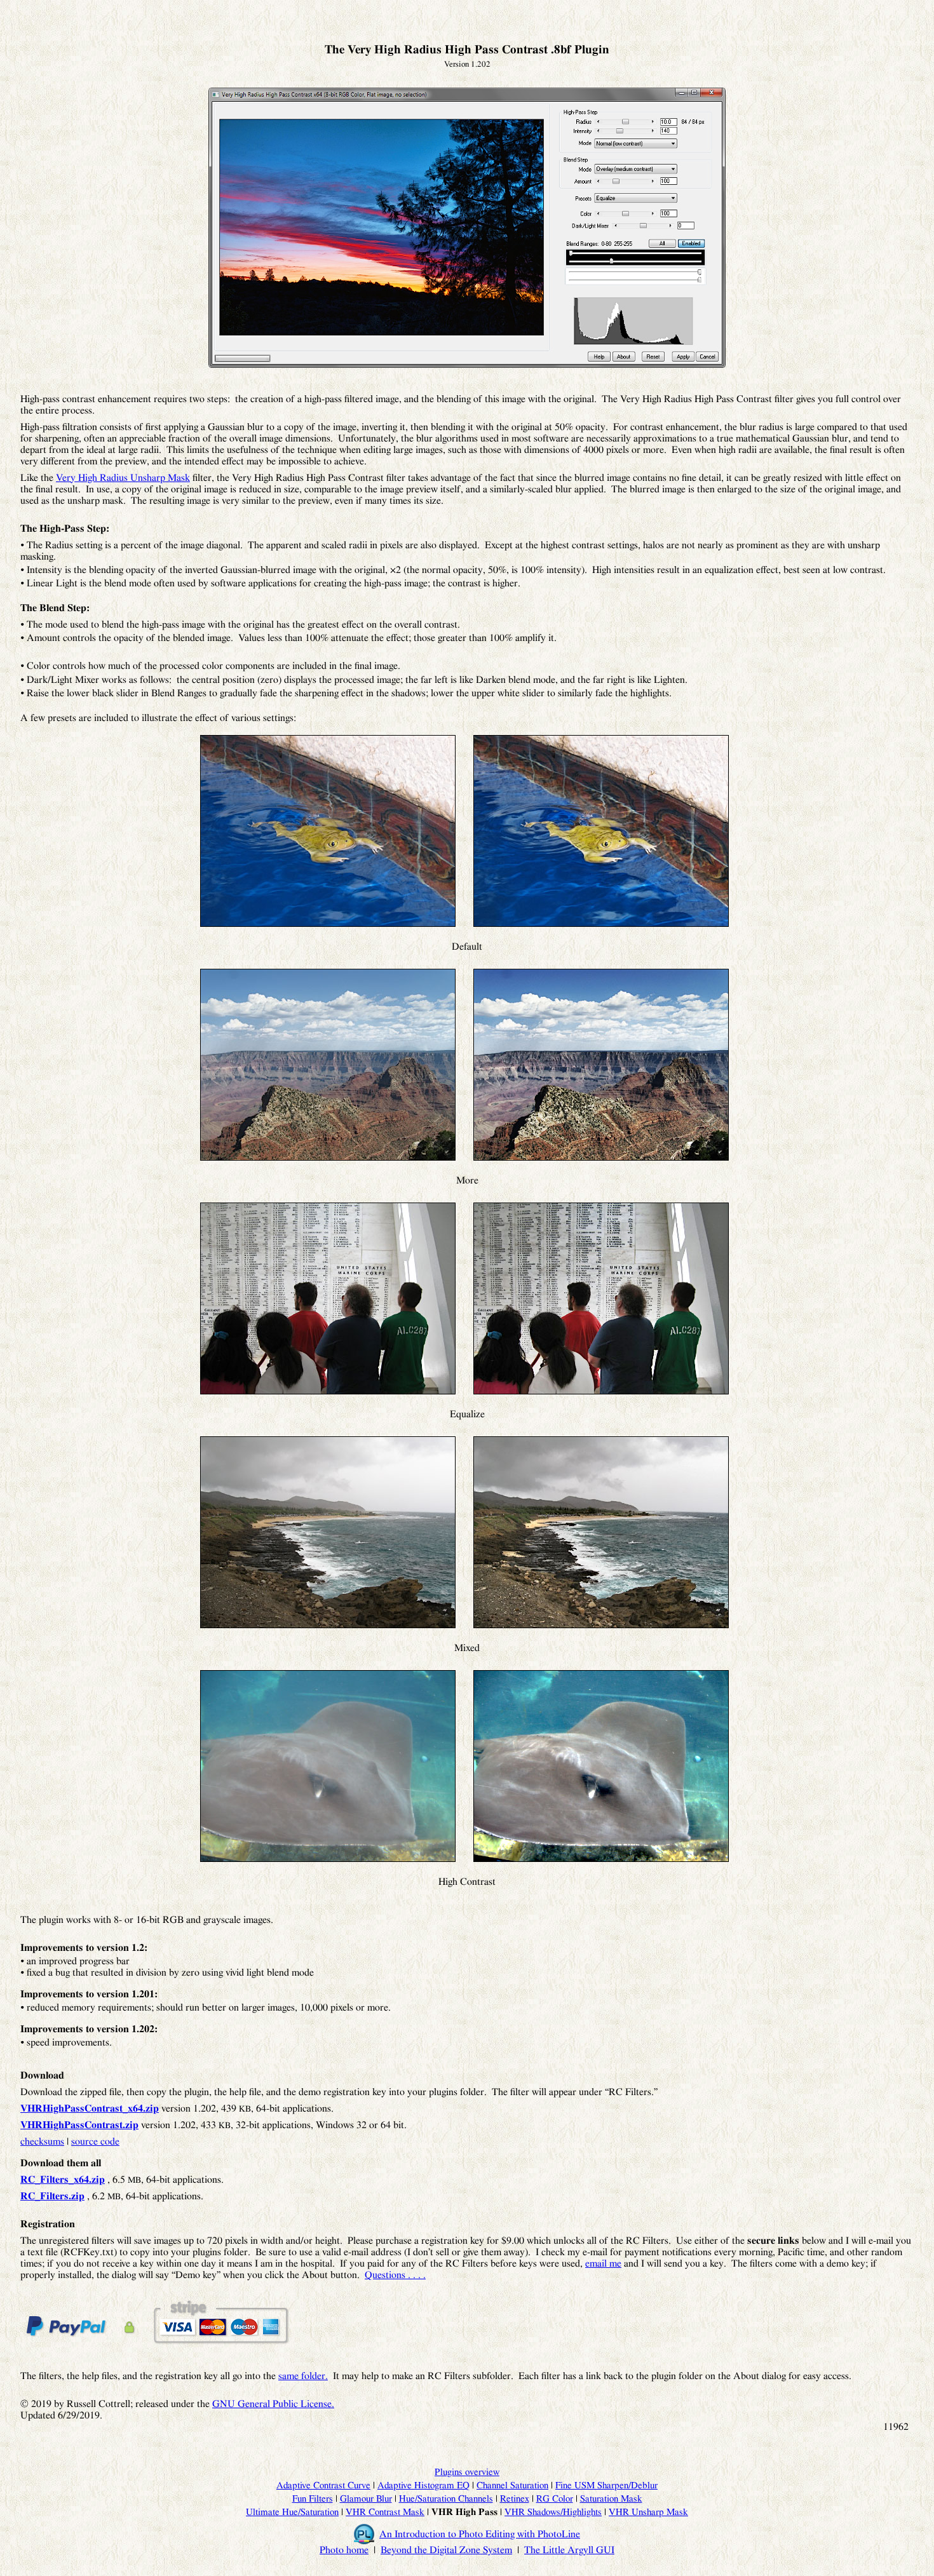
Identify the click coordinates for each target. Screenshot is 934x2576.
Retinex (515, 2499)
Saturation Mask (611, 2499)
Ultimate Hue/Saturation (292, 2512)
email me (603, 2263)
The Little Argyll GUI (569, 2550)
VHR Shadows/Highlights (553, 2512)
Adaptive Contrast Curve (323, 2485)
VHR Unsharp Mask (648, 2512)
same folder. (303, 2376)
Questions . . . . (395, 2275)
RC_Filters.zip (52, 2196)
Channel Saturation (512, 2485)
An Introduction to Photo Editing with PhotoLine (480, 2534)
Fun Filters (313, 2499)
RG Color (555, 2499)
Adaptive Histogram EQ (423, 2485)
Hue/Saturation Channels (446, 2499)
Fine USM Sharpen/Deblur (606, 2485)
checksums (42, 2141)
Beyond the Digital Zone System (446, 2550)
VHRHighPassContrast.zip (79, 2125)
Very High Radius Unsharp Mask (123, 478)
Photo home (344, 2550)
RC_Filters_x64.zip (63, 2180)
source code (95, 2141)
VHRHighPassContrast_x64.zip (90, 2108)
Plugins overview (467, 2472)
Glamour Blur (366, 2499)
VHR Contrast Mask (385, 2512)
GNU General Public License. (273, 2404)
